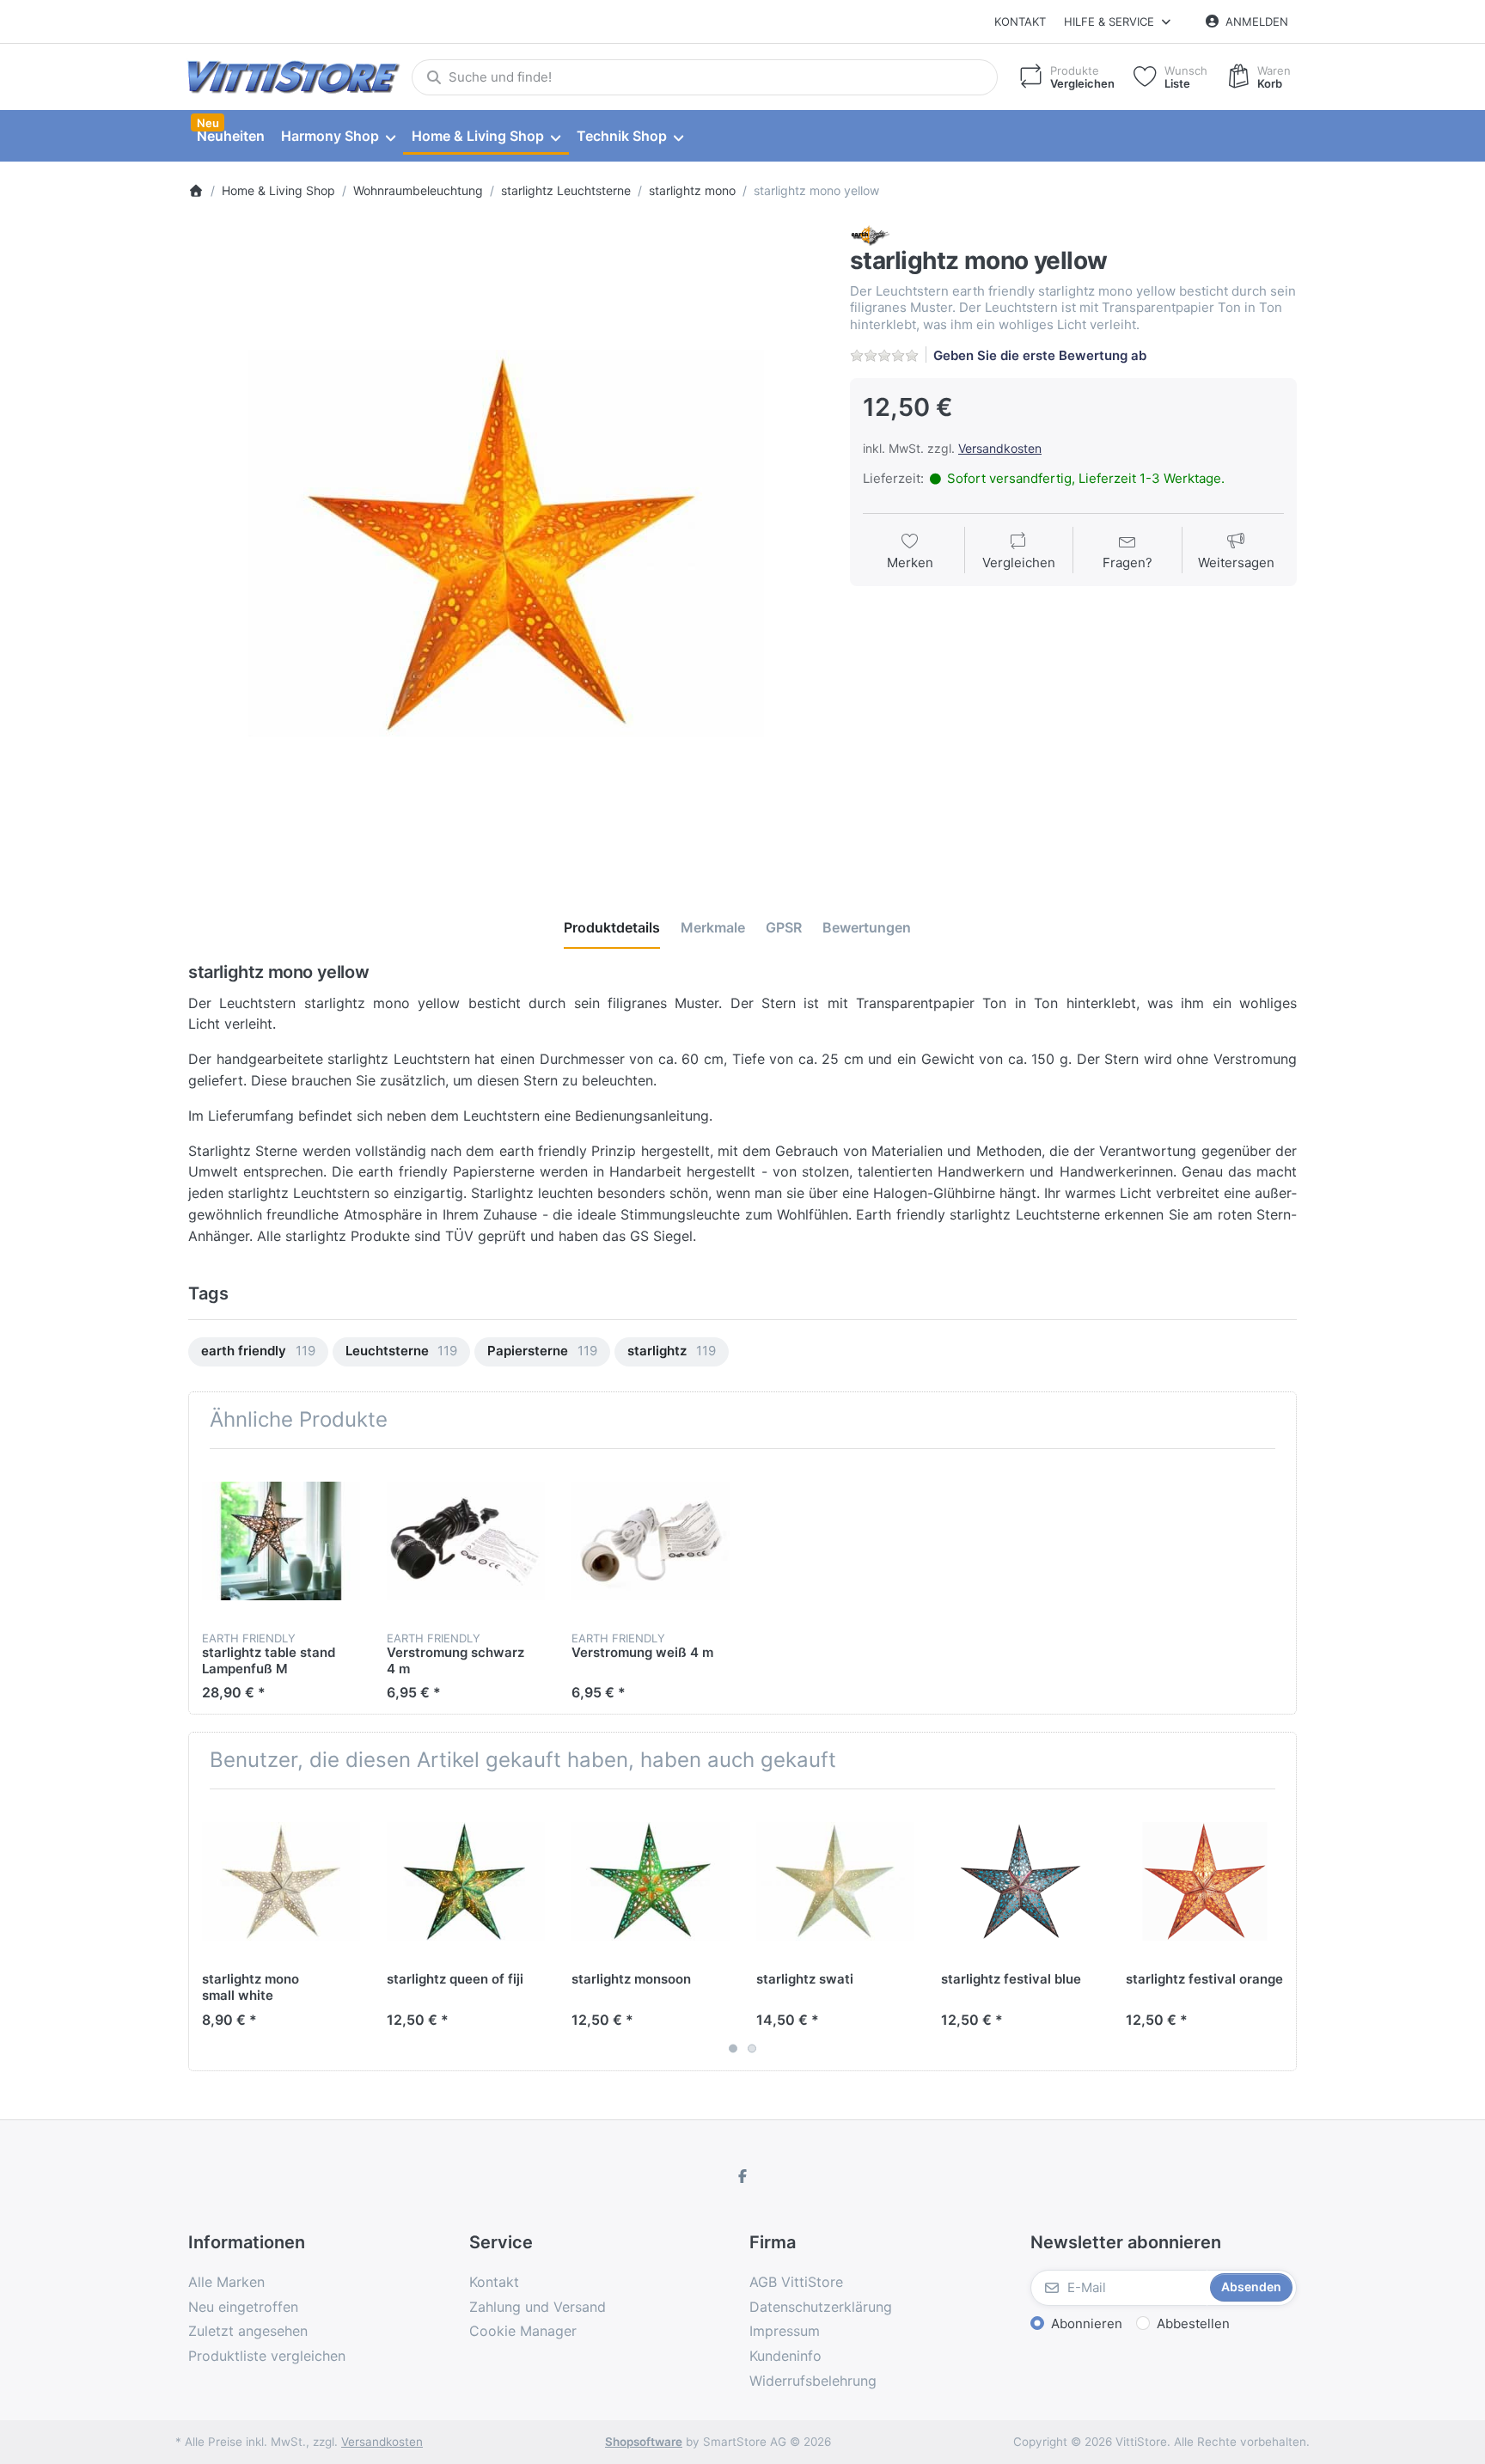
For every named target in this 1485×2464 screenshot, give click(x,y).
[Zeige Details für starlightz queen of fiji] (466, 1881)
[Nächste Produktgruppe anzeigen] (1277, 1929)
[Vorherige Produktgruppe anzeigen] (208, 1929)
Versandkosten (1000, 448)
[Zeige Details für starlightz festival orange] (1205, 1881)
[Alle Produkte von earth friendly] (870, 234)
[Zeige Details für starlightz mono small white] (281, 1881)
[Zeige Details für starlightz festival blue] (1020, 1881)
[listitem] (506, 543)
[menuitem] (230, 137)
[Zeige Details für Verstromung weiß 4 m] (651, 1541)
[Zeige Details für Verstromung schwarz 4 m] (466, 1541)
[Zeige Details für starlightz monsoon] (651, 1881)
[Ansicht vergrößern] (506, 543)
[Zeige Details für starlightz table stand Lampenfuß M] (281, 1541)
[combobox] (705, 77)
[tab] (612, 927)
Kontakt (1020, 21)
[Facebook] (742, 2176)
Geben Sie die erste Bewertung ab (1040, 355)
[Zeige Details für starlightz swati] (835, 1881)
